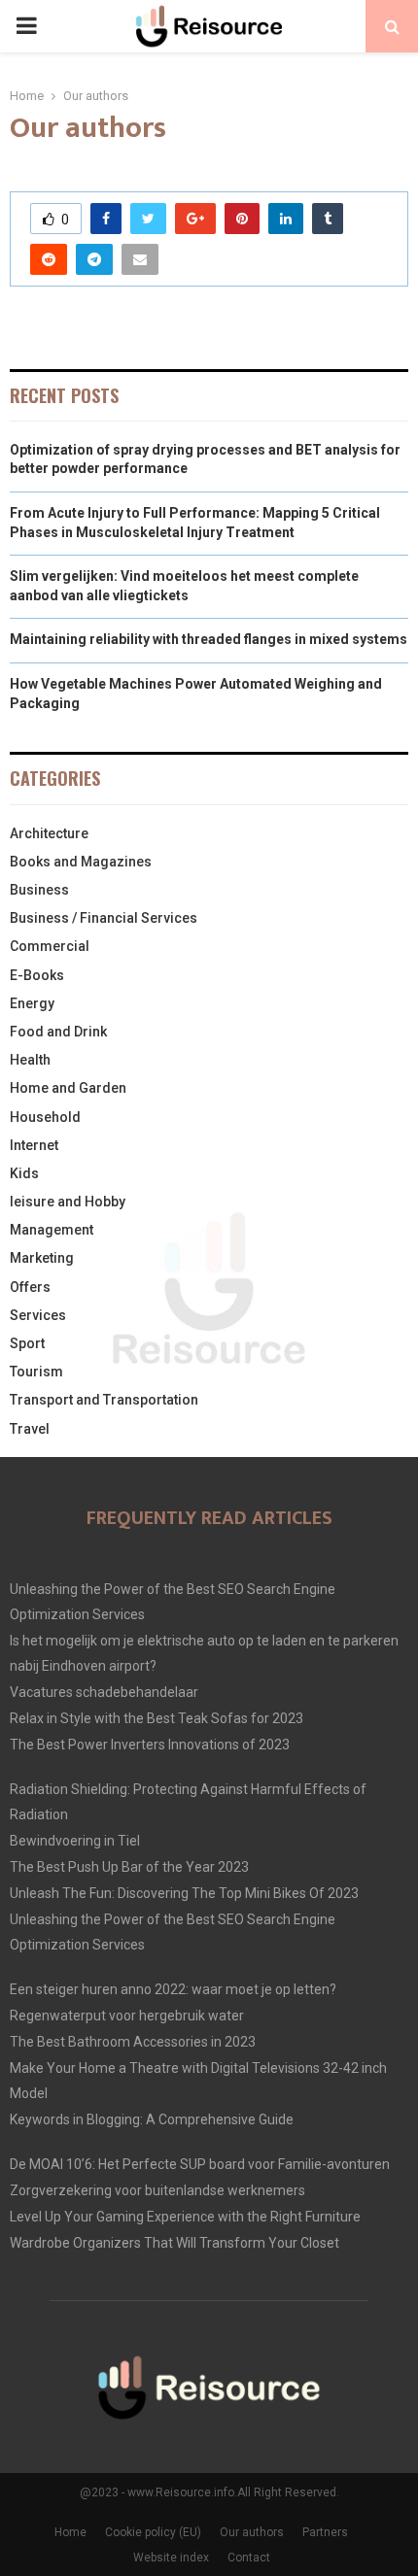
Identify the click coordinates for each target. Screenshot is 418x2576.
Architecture (49, 833)
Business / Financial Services (104, 918)
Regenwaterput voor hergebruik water (127, 2016)
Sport (27, 1343)
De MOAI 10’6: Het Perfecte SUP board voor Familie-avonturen (200, 2164)
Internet (34, 1145)
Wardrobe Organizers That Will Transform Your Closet (174, 2243)
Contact (249, 2558)
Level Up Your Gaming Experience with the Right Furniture (185, 2217)
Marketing (42, 1258)
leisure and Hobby (68, 1202)
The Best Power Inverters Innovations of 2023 (150, 1745)
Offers (30, 1287)
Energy (32, 1003)
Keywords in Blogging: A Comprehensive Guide (152, 2119)
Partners (325, 2532)
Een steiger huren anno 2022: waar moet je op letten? (173, 1989)
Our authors (252, 2532)
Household (45, 1117)
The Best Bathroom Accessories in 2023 (133, 2042)
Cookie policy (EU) (153, 2532)
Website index (171, 2558)
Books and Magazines (81, 862)
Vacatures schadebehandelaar (104, 1692)
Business (39, 890)
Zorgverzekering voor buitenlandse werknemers (157, 2190)
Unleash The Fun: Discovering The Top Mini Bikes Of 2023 (184, 1893)
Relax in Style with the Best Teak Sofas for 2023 (157, 1718)
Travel (30, 1429)
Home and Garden (68, 1088)
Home (70, 2532)
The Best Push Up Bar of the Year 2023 (129, 1867)
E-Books (37, 975)
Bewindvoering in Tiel (75, 1841)
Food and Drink (58, 1032)
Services (38, 1315)
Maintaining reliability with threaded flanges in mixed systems (209, 639)
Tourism (36, 1372)
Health (30, 1060)
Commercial (50, 946)
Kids (24, 1173)
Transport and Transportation (104, 1400)
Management (52, 1230)
